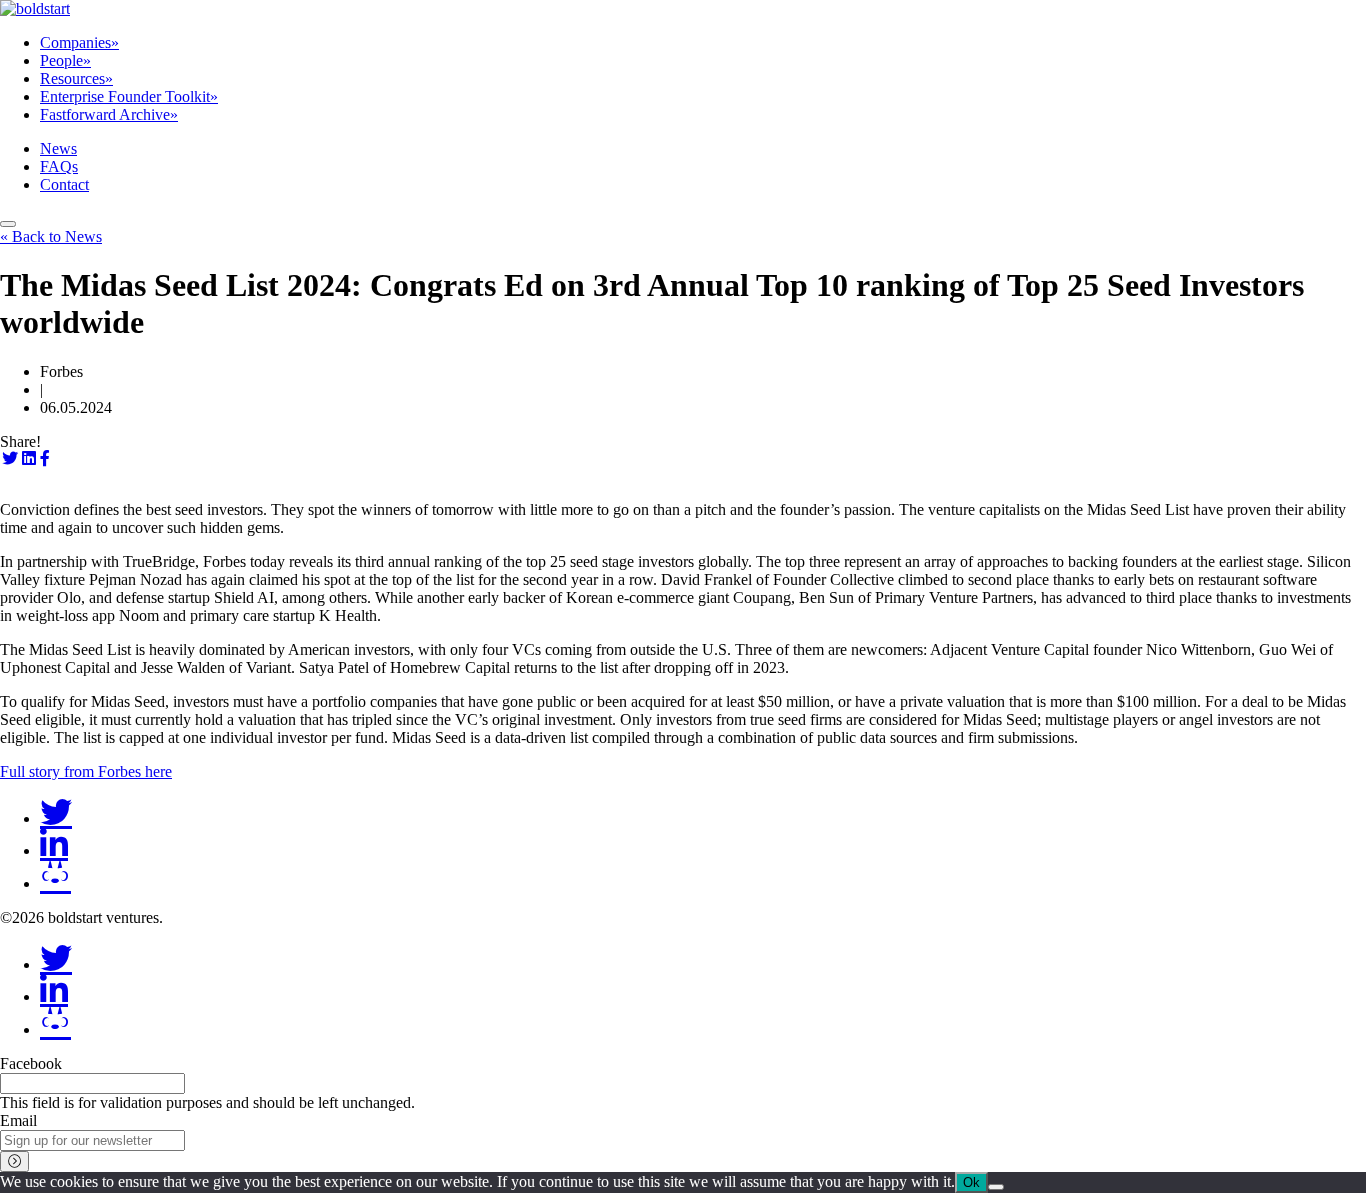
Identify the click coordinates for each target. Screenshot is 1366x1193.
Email (18, 1120)
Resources (76, 78)
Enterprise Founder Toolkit (129, 96)
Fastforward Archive (109, 114)
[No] (996, 1187)
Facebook (31, 1063)
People (65, 60)
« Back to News (51, 236)
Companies (79, 42)
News (58, 148)
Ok (971, 1182)
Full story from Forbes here (86, 771)
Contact (64, 184)
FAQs (59, 166)
